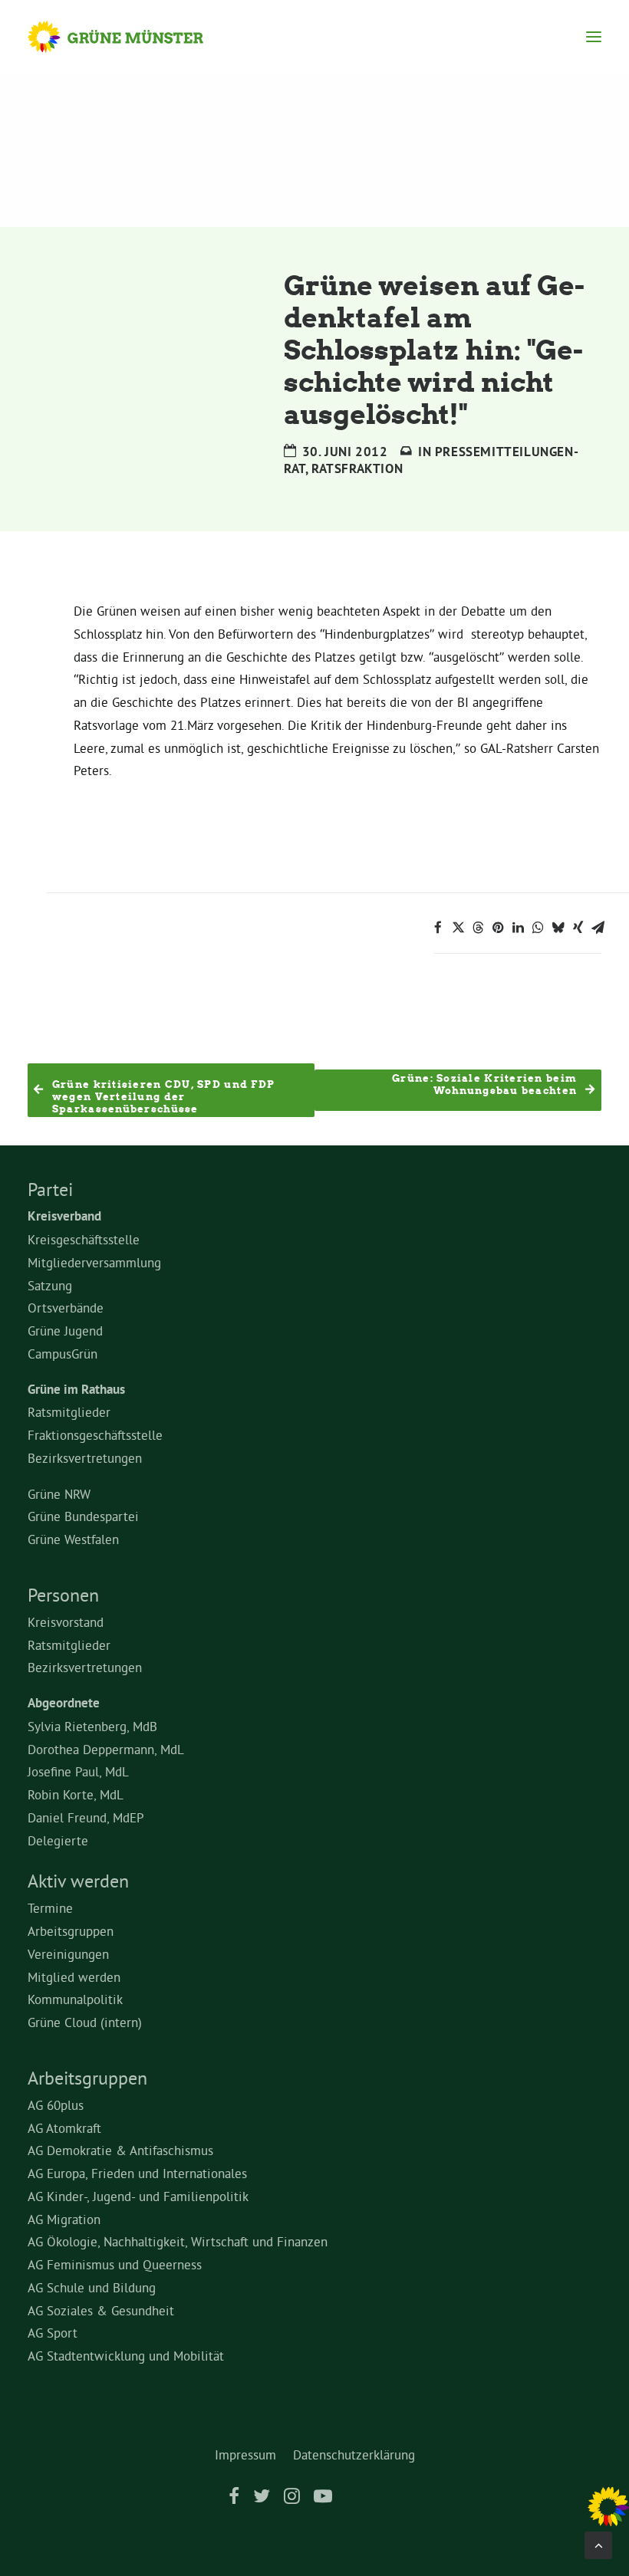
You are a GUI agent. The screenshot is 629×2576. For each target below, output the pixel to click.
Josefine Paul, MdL (78, 1771)
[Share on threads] (478, 928)
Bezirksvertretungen (85, 1458)
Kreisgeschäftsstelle (84, 1239)
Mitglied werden (74, 1977)
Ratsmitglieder (69, 1412)
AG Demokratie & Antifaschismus (120, 2150)
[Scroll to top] (598, 2542)
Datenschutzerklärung (354, 2454)
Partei (50, 1189)
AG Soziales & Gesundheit (101, 2310)
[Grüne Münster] (130, 37)
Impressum (245, 2454)
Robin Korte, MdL (76, 1794)
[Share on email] (598, 928)
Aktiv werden (78, 1881)
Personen (63, 1595)
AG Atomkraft (64, 2128)
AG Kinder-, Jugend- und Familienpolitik (138, 2196)
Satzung (50, 1285)
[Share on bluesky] (558, 928)
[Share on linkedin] (518, 928)
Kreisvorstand (66, 1622)
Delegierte (58, 1840)
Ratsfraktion (357, 468)
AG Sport (53, 2333)
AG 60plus (56, 2105)
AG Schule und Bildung (92, 2287)
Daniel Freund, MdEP (86, 1817)
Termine (50, 1908)
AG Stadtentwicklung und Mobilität (126, 2356)
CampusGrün (63, 1354)
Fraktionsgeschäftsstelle (95, 1435)
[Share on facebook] (438, 928)
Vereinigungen (68, 1954)
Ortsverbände (66, 1308)
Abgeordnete (64, 1703)
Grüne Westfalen (73, 1539)
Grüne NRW (59, 1494)
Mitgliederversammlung (94, 1262)
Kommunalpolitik (75, 1999)
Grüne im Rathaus (76, 1389)
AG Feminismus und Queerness (115, 2264)
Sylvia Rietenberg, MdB (92, 1726)
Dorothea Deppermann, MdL (106, 1749)
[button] (594, 37)
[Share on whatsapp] (538, 928)
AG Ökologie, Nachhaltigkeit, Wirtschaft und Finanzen (178, 2241)
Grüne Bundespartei (83, 1516)
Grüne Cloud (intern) (85, 2022)
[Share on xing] (578, 928)
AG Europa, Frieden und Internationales (137, 2173)
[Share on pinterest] (498, 928)
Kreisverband (64, 1216)
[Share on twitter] (458, 928)
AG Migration (64, 2219)
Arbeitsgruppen (71, 1931)
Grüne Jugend (65, 1331)
